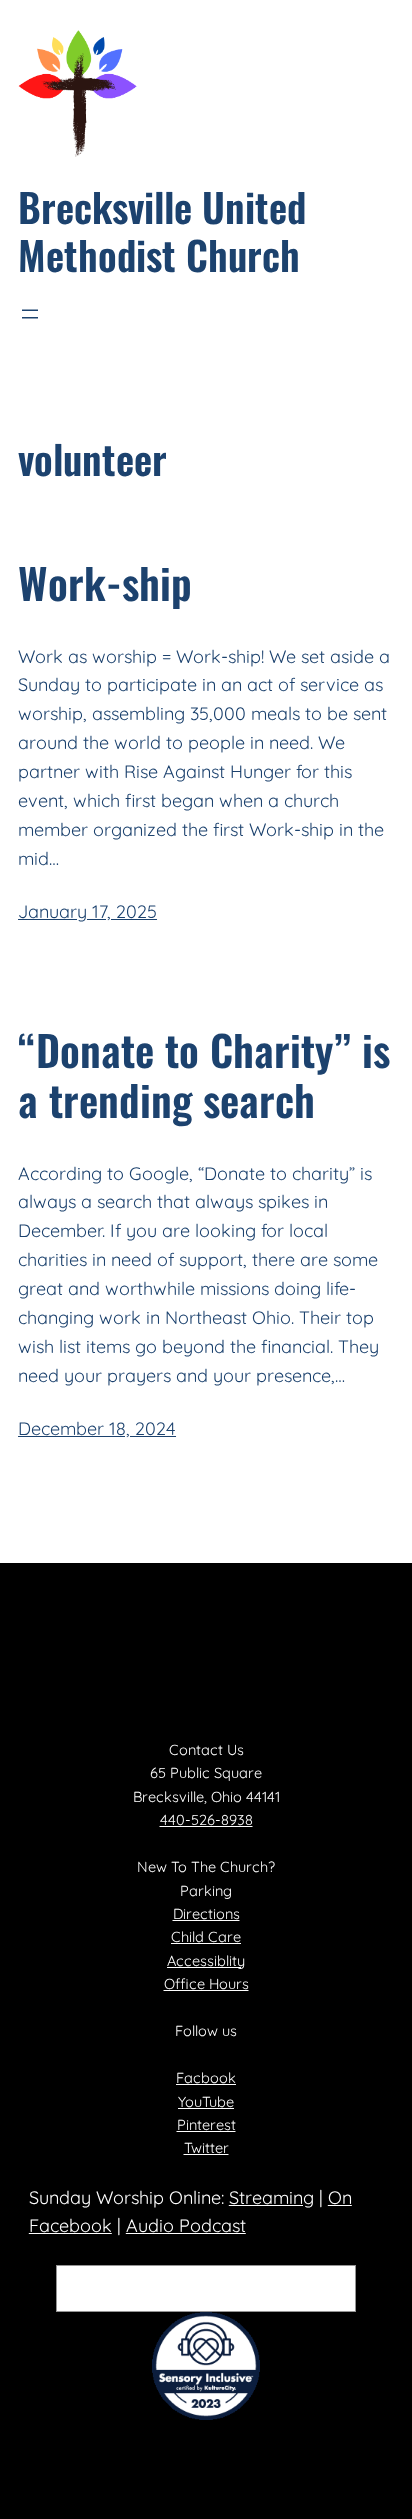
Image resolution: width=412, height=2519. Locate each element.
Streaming (271, 2197)
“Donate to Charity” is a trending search (204, 1074)
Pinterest (206, 2124)
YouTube (206, 2101)
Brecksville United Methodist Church (162, 230)
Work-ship (105, 582)
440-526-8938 (206, 1819)
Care (224, 1936)
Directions (206, 1913)
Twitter (206, 2147)
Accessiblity (206, 1960)
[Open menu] (30, 314)
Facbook (206, 2077)
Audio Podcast (186, 2225)
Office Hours (206, 1983)
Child (189, 1936)
